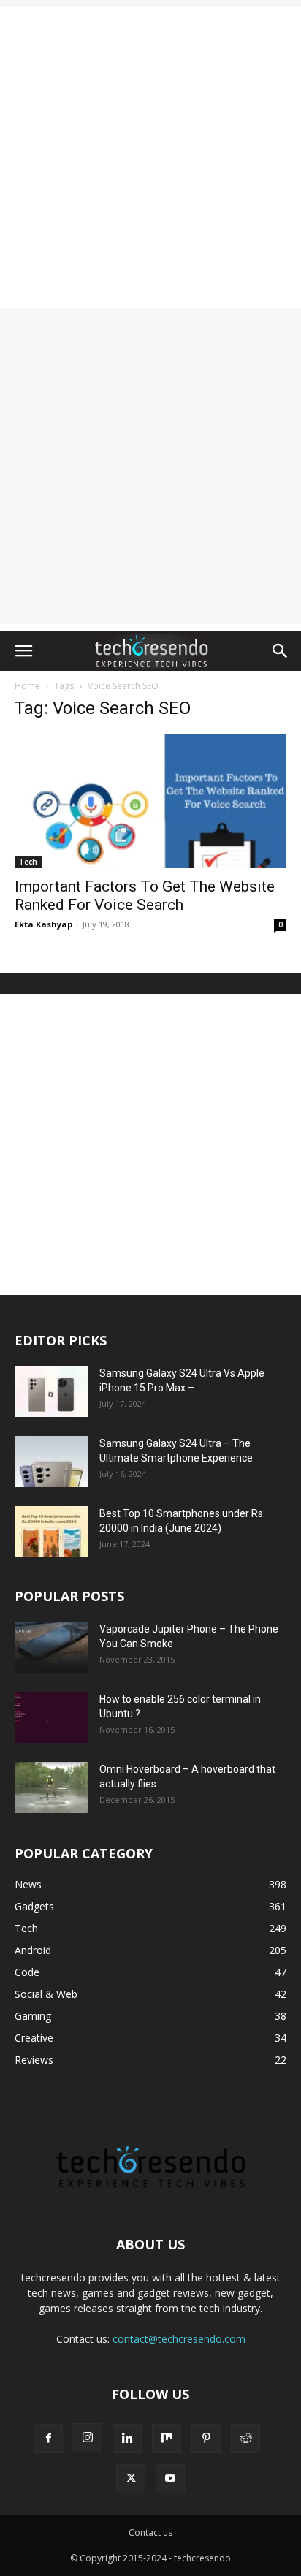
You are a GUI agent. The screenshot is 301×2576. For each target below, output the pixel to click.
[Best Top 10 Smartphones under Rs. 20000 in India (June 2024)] (51, 1532)
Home (27, 686)
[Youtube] (170, 2479)
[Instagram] (88, 2438)
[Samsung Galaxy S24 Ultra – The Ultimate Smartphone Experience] (51, 1462)
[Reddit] (245, 2439)
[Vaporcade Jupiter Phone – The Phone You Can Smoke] (51, 1647)
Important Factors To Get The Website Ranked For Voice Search (145, 896)
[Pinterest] (206, 2439)
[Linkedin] (127, 2439)
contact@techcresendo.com (179, 2339)
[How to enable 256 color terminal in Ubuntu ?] (51, 1717)
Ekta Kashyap (43, 924)
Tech (28, 862)
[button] (23, 651)
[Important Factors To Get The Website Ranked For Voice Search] (150, 801)
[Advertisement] (150, 158)
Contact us (150, 2533)
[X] (131, 2479)
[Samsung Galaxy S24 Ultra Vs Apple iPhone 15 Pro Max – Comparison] (51, 1391)
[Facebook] (48, 2439)
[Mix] (167, 2439)
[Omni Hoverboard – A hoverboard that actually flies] (51, 1787)
